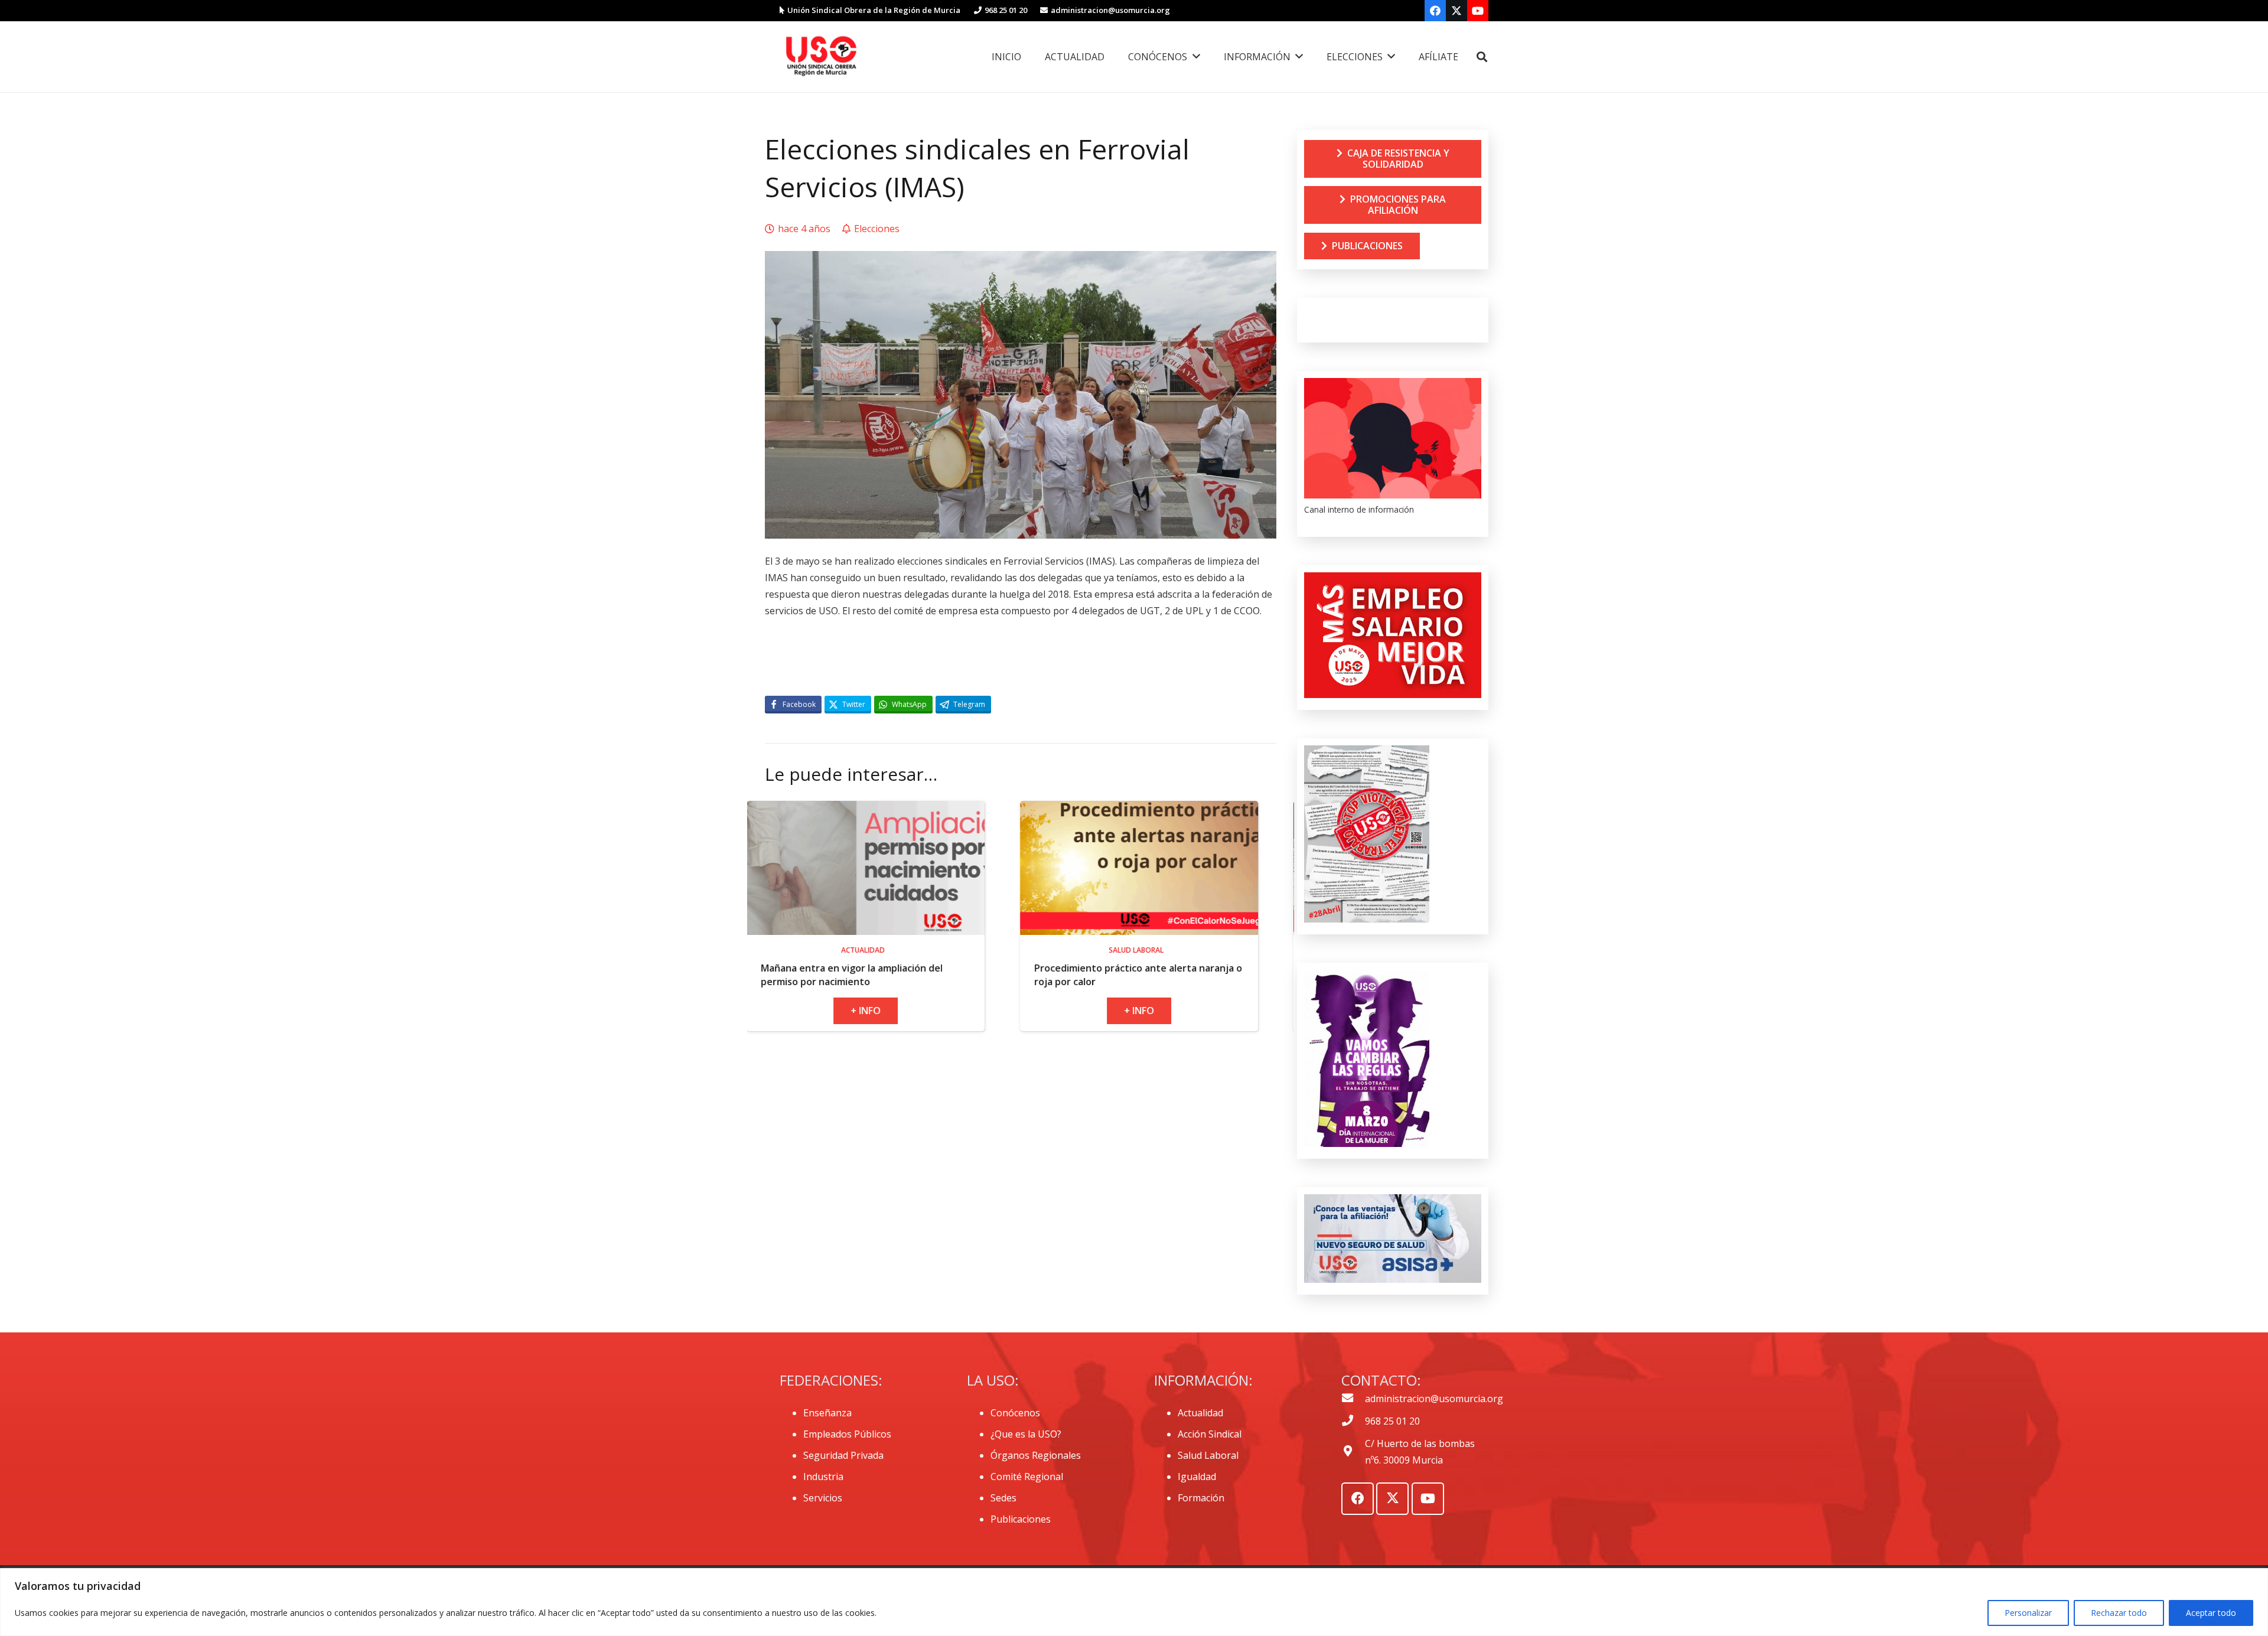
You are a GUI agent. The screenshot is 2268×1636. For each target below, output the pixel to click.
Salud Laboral (1208, 1455)
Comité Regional (1027, 1477)
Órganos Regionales (1036, 1455)
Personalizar (2028, 1613)
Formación (1201, 1498)
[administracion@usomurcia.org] (1353, 1399)
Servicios (823, 1498)
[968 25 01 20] (1353, 1421)
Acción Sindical (1210, 1434)
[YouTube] (1478, 11)
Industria (823, 1477)
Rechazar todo (2119, 1613)
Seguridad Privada (843, 1455)
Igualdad (1197, 1477)
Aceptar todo (2211, 1613)
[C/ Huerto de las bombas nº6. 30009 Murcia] (1353, 1452)
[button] (1482, 57)
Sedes (1003, 1498)
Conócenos (1015, 1413)
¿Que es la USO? (1026, 1434)
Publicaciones (1021, 1519)
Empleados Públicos (847, 1434)
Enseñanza (827, 1413)
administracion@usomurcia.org (1434, 1399)
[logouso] (821, 57)
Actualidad (1200, 1413)
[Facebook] (1435, 11)
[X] (1456, 11)
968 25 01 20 (1392, 1421)
